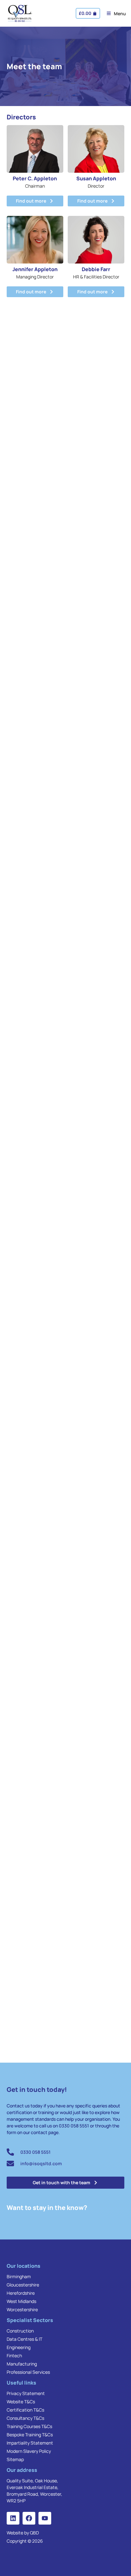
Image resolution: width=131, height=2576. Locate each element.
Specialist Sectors (30, 2320)
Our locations (24, 2266)
